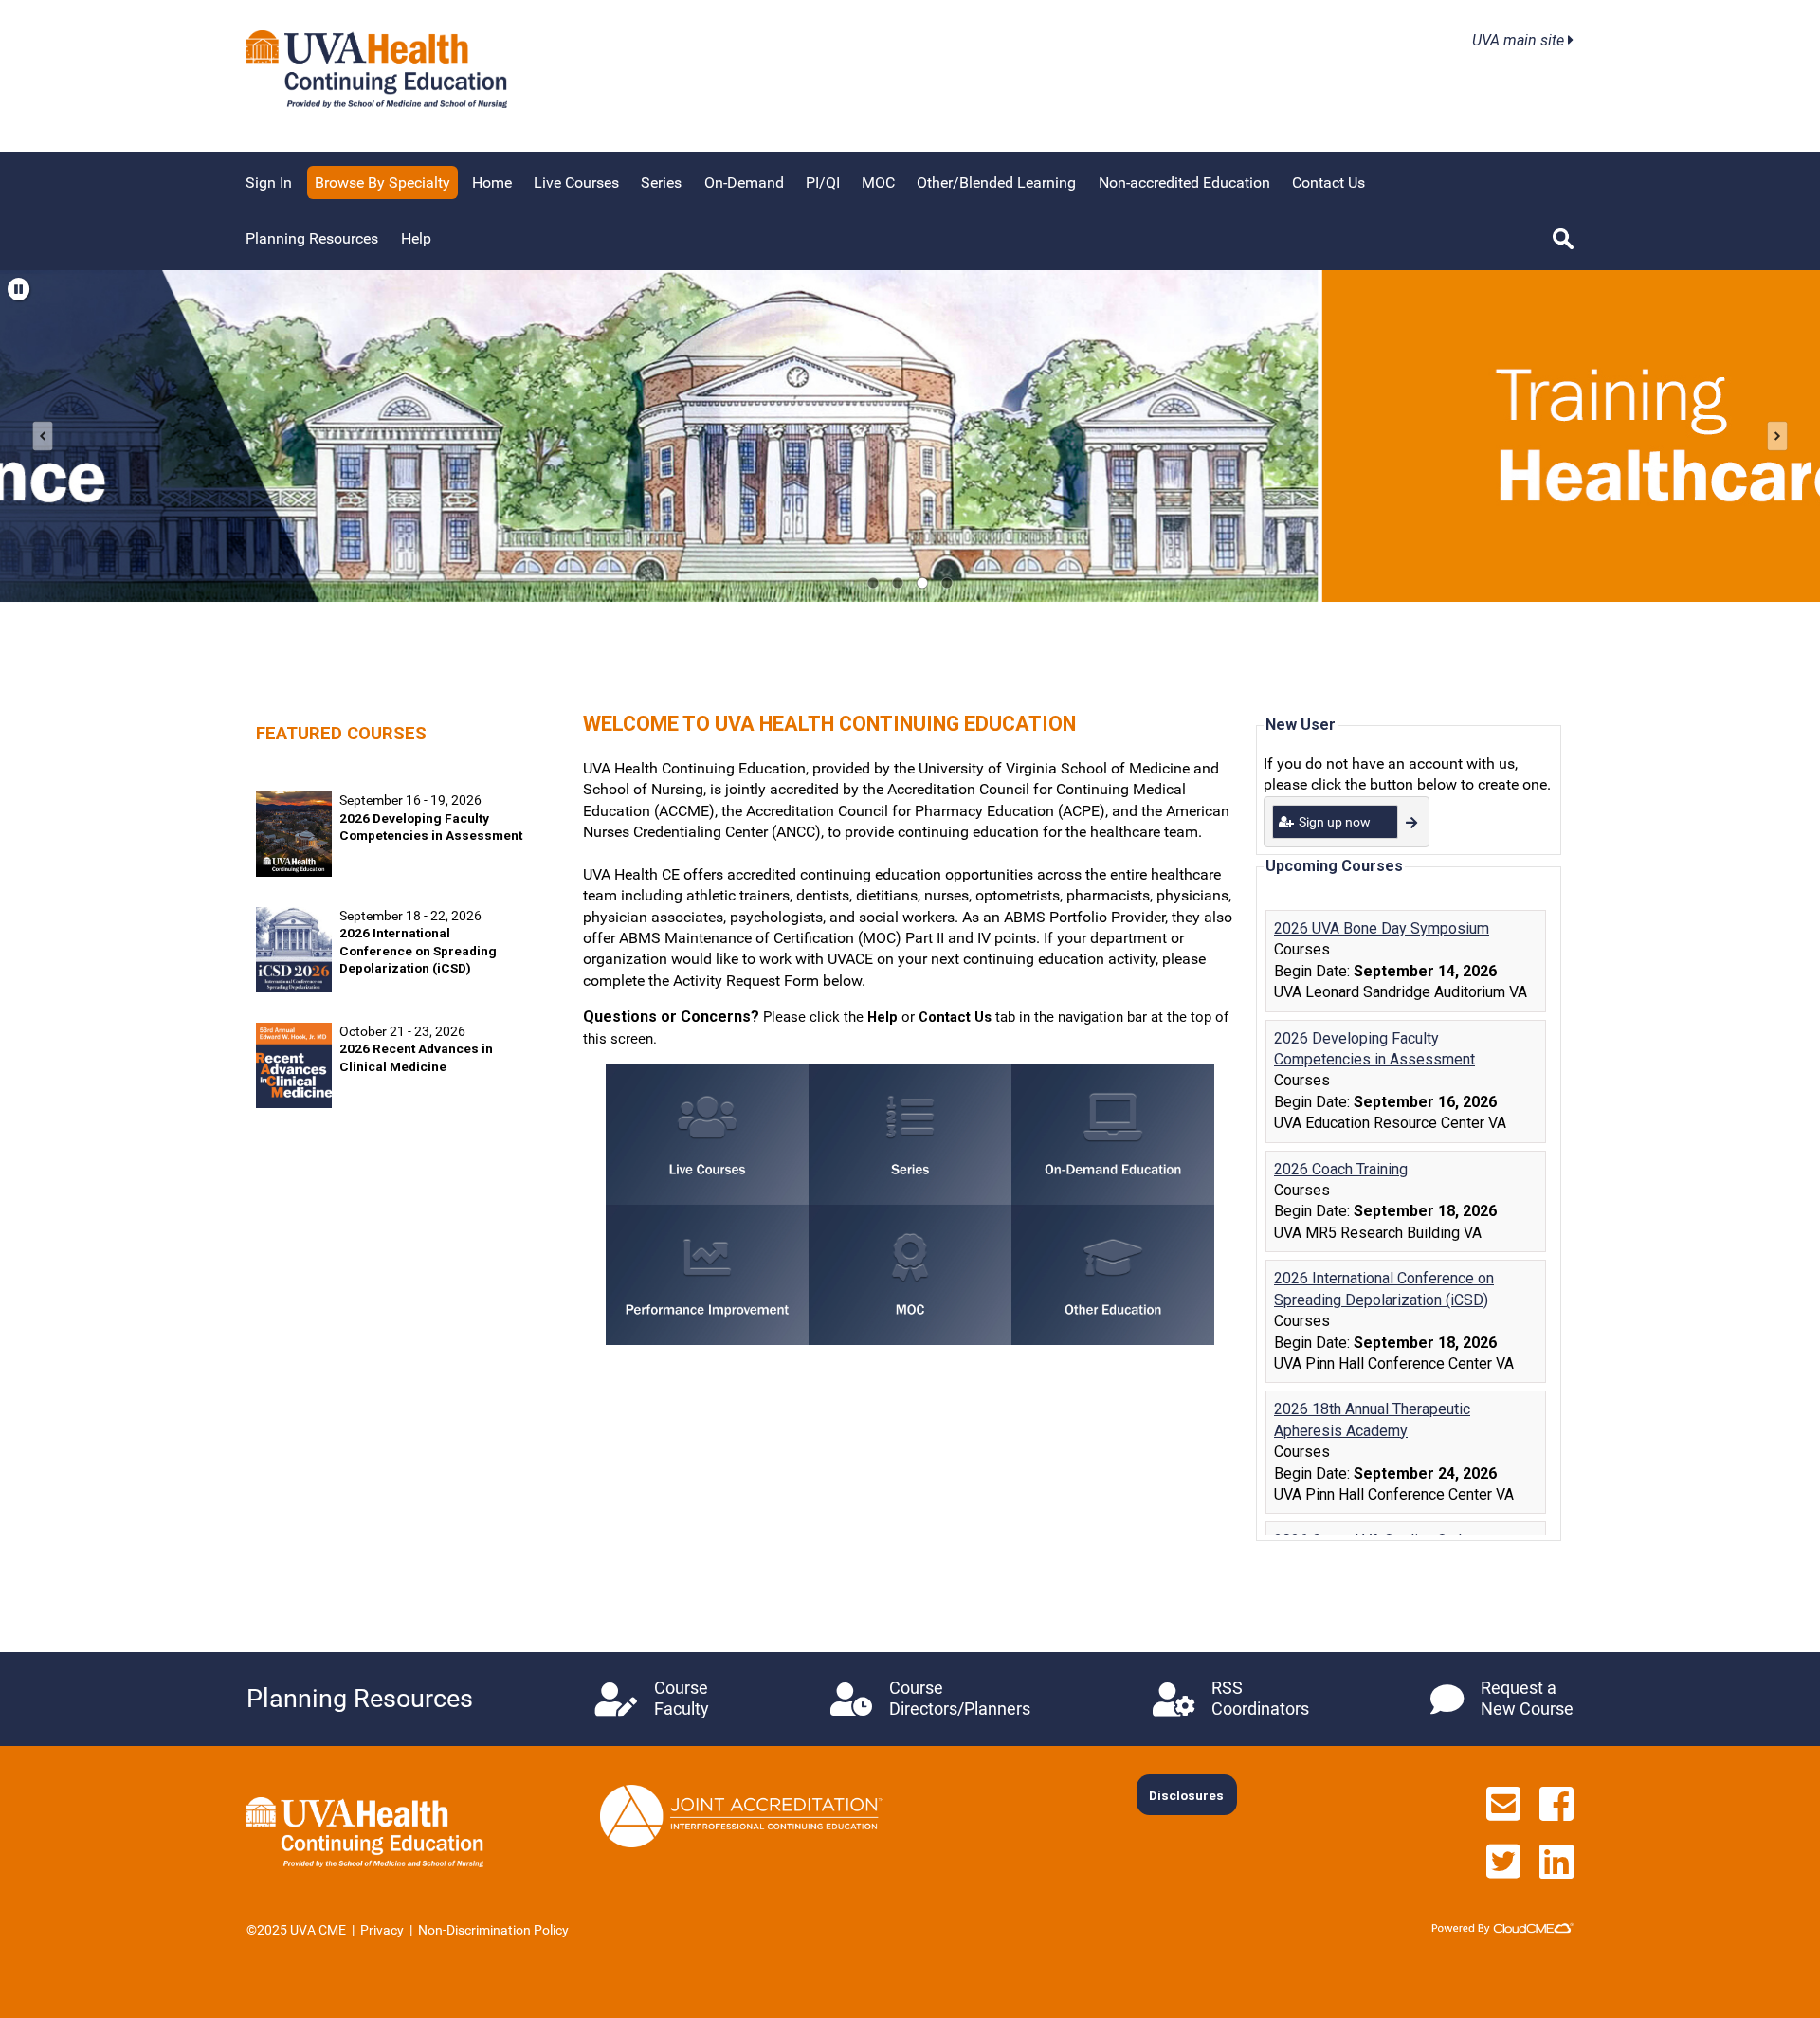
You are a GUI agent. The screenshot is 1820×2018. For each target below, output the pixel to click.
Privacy (382, 1930)
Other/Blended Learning (996, 182)
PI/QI (823, 182)
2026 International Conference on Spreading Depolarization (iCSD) (418, 950)
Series (661, 182)
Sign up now (1335, 822)
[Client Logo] (377, 103)
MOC (878, 182)
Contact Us (1329, 182)
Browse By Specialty (382, 182)
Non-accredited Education (1184, 182)
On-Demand (744, 182)
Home (492, 182)
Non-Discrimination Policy (493, 1930)
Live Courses (576, 182)
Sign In (269, 182)
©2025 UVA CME (296, 1930)
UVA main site (1520, 40)
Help (416, 238)
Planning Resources (312, 238)
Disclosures (1186, 1795)
